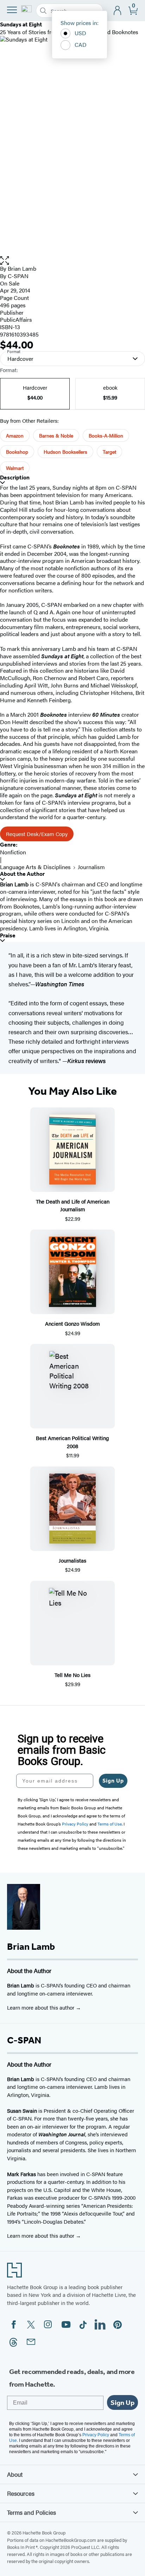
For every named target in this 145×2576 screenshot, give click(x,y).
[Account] (118, 11)
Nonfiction (13, 852)
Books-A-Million (106, 435)
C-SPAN (18, 276)
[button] (72, 261)
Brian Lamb (22, 268)
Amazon (15, 435)
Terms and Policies (31, 2512)
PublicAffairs (16, 319)
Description (15, 477)
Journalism (91, 867)
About (15, 2474)
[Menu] (12, 10)
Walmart (15, 468)
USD (80, 33)
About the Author (22, 874)
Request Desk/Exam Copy (37, 834)
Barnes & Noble (56, 435)
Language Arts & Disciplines (35, 867)
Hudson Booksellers (65, 452)
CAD (81, 45)
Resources (21, 2493)
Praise (8, 935)
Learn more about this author (41, 2007)
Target (109, 452)
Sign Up (113, 1781)
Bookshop (17, 452)
